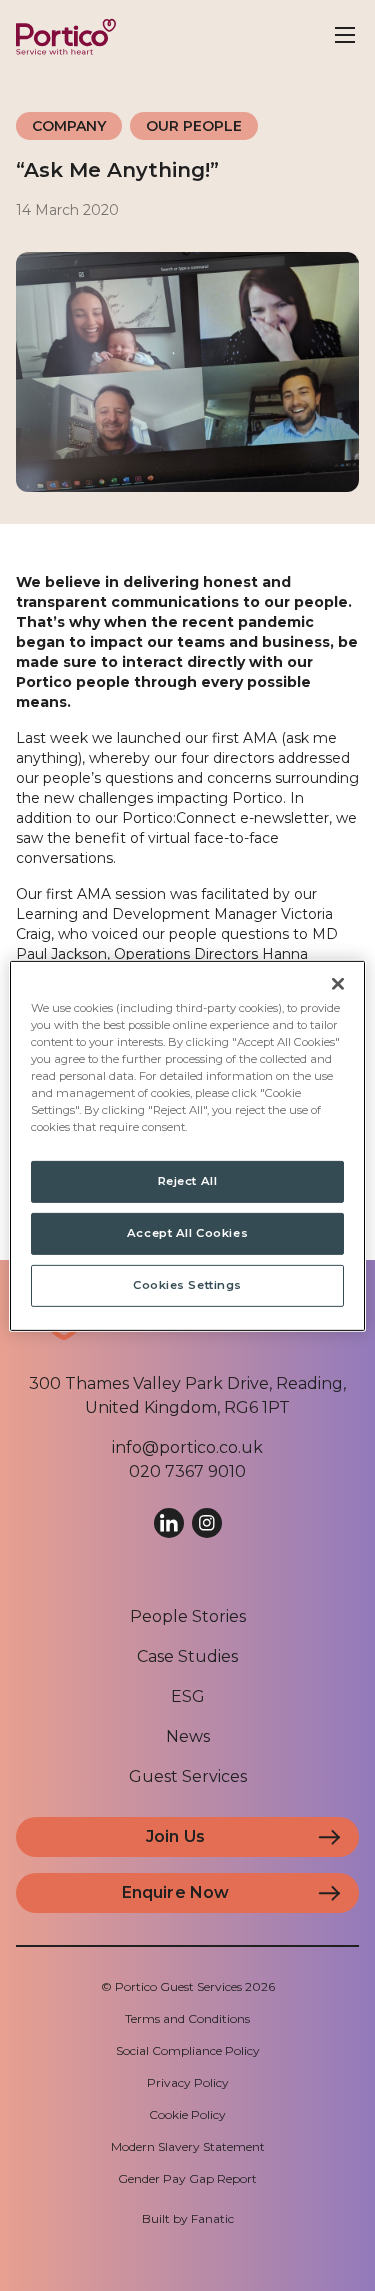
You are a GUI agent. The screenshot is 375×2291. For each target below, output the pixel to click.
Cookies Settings (187, 1285)
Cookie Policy (187, 2114)
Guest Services (188, 1776)
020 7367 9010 (187, 1471)
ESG (188, 1696)
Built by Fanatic (188, 2218)
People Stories (188, 1616)
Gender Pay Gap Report (187, 2178)
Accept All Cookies (187, 1233)
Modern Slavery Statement (188, 2146)
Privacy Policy (188, 2082)
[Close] (338, 983)
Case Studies (187, 1656)
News (188, 1736)
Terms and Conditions (187, 2018)
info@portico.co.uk (187, 1447)
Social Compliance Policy (188, 2050)
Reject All (188, 1181)
